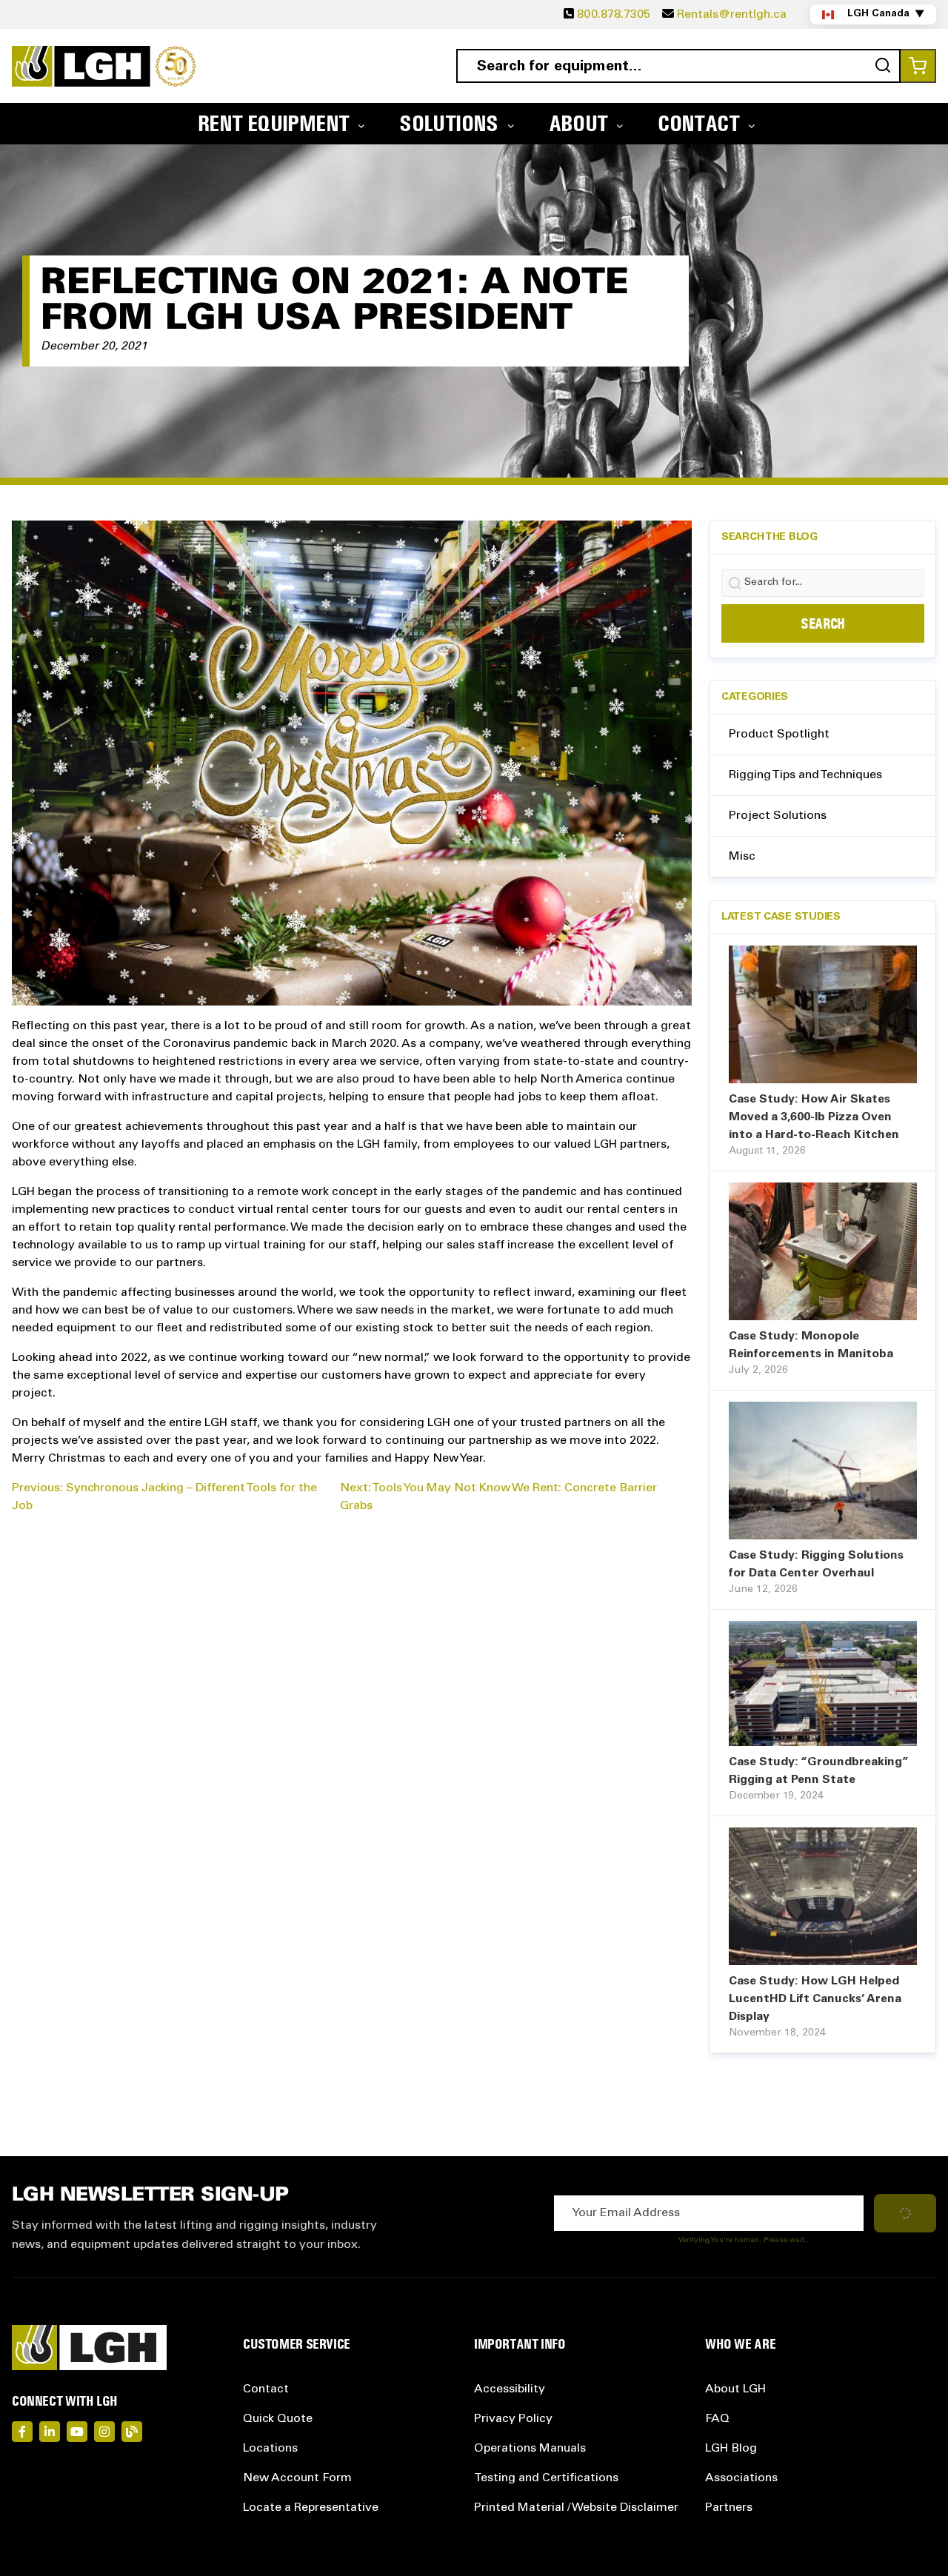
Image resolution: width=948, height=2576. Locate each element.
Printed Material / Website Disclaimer (576, 2508)
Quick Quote (278, 2419)
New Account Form (297, 2478)
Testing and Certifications (546, 2478)
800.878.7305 (614, 15)
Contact (266, 2389)
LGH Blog (731, 2449)
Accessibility (510, 2389)
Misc (742, 857)
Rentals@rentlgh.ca (732, 15)
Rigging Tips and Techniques (805, 775)
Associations (741, 2478)
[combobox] (678, 66)
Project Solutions (778, 816)
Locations (270, 2449)
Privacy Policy (513, 2419)
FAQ (717, 2419)
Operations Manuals (530, 2449)
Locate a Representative (311, 2508)
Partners (729, 2508)
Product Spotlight (779, 735)
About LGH (735, 2389)
